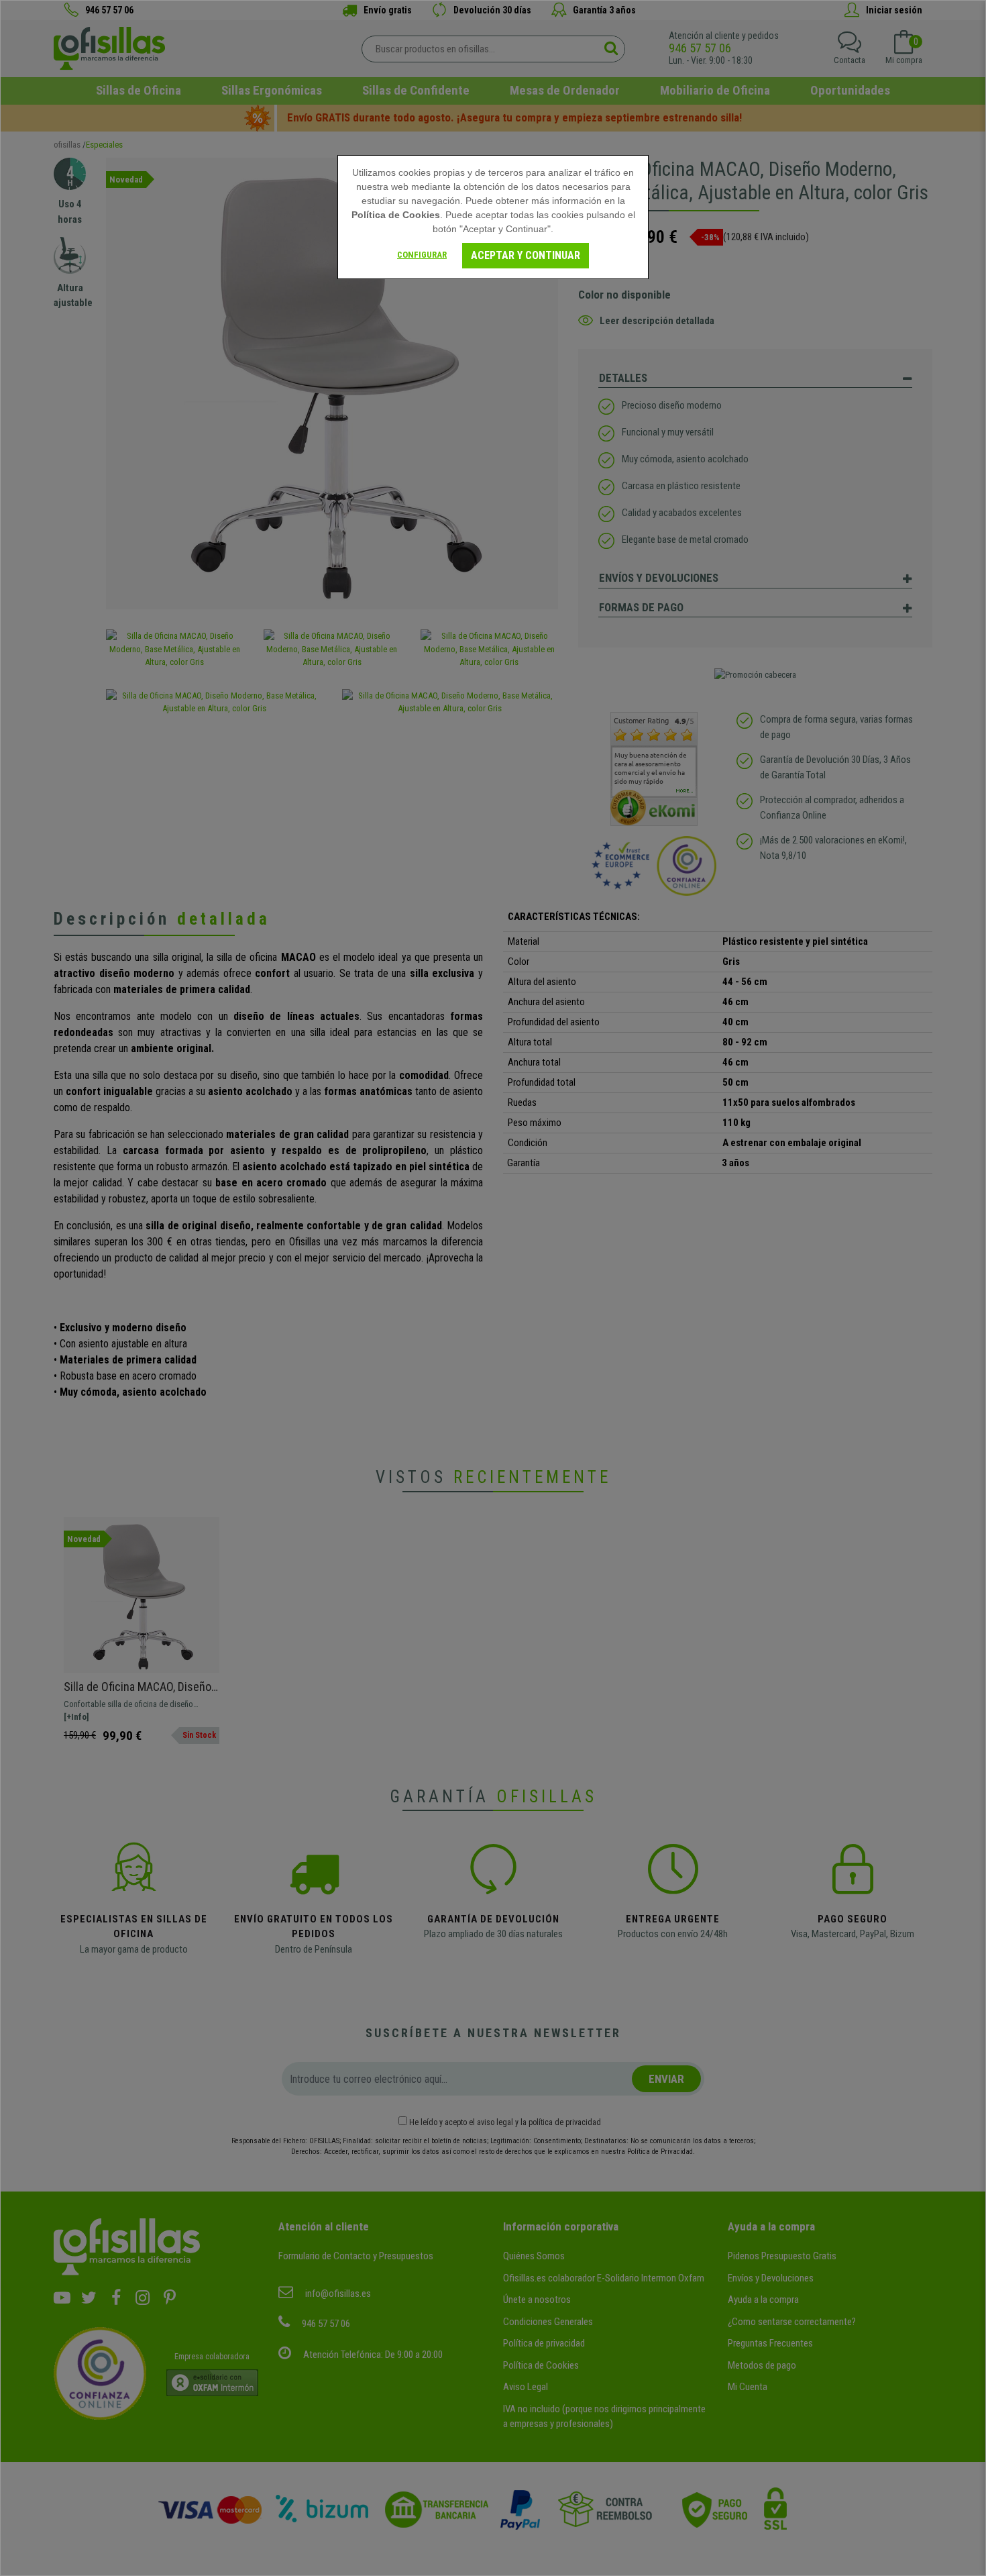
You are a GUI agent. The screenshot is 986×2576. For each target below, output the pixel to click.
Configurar (422, 255)
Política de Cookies (396, 215)
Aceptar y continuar (526, 255)
